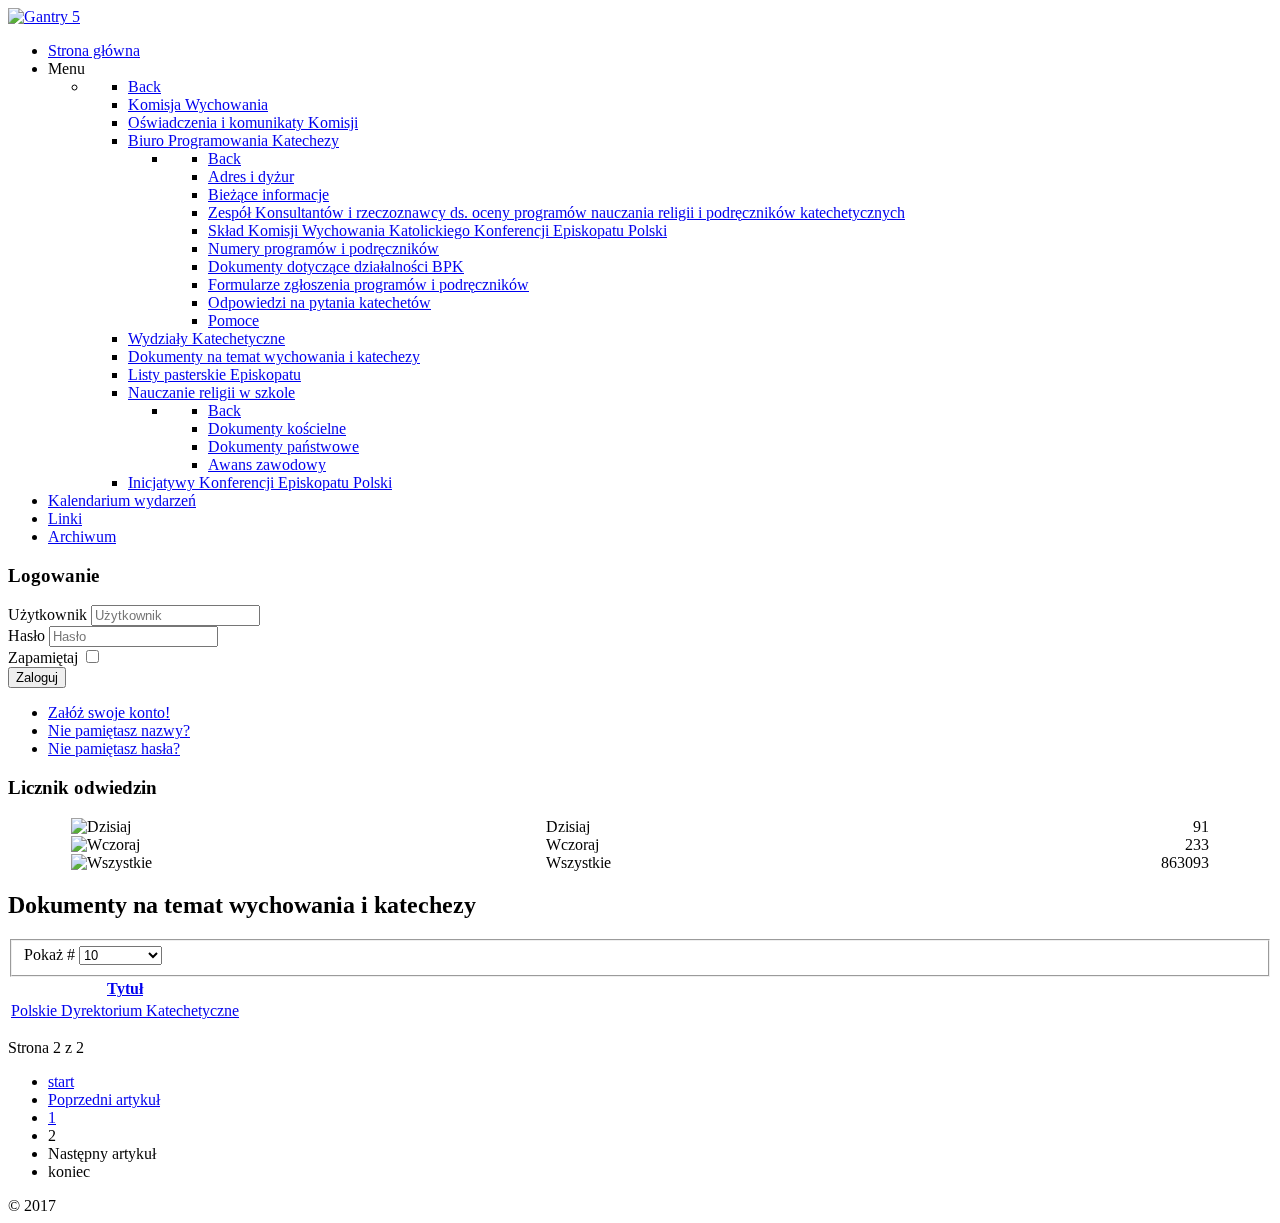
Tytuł (125, 988)
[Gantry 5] (44, 16)
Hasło (28, 635)
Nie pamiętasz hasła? (114, 748)
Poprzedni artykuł (104, 1099)
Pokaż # (51, 954)
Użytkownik (47, 614)
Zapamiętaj (43, 657)
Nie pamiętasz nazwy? (119, 730)
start (61, 1081)
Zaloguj (37, 677)
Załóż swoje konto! (109, 712)
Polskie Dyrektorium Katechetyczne (125, 1010)
